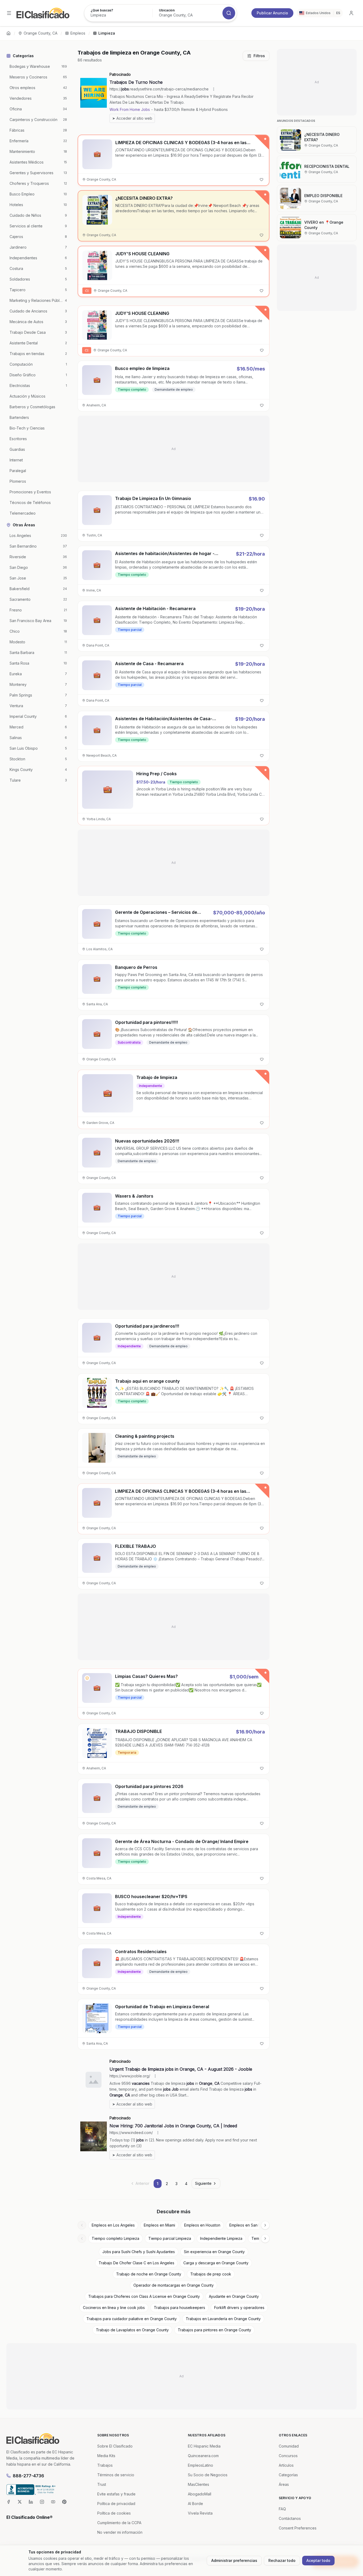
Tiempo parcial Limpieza (170, 2238)
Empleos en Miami (159, 2225)
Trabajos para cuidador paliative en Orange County (132, 2319)
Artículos (286, 2465)
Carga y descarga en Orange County (216, 2263)
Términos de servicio (116, 2475)
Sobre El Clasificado (115, 2446)
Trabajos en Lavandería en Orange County (223, 2319)
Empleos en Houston (202, 2225)
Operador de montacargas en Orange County (174, 2285)
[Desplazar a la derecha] (265, 2225)
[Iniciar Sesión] (351, 13)
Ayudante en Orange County (234, 2296)
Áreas (284, 2484)
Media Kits (106, 2456)
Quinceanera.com (203, 2456)
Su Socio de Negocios (208, 2475)
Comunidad (289, 2446)
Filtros (259, 56)
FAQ (282, 2509)
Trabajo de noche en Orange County (149, 2274)
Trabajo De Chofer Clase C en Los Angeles (136, 2263)
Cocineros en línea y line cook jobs (114, 2308)
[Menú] (9, 13)
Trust (102, 2484)
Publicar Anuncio (272, 13)
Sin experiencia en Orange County (214, 2252)
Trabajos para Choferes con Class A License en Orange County (144, 2296)
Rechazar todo (282, 2560)
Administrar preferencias (234, 2560)
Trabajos (105, 2465)
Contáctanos (290, 2518)
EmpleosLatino (201, 2465)
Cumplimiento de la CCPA (119, 2523)
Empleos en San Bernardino (254, 2225)
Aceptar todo (318, 2560)
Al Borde (195, 2504)
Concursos (288, 2456)
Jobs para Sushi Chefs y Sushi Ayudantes (139, 2252)
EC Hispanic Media (204, 2446)
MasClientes (199, 2484)
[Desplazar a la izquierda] (82, 2225)
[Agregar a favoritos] (261, 180)
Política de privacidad (116, 2504)
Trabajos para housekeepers (180, 2308)
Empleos (78, 33)
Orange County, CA (41, 33)
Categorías (288, 2475)
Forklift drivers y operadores (239, 2308)
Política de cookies (114, 2513)
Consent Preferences (298, 2528)
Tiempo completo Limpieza (115, 2238)
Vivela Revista (200, 2513)
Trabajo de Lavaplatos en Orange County (132, 2330)
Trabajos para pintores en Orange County (214, 2330)
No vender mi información (120, 2532)
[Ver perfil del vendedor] (87, 1678)
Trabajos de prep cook (211, 2274)
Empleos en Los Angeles (113, 2225)
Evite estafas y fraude (116, 2494)
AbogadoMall (200, 2494)
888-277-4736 (28, 2476)
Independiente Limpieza (221, 2238)
